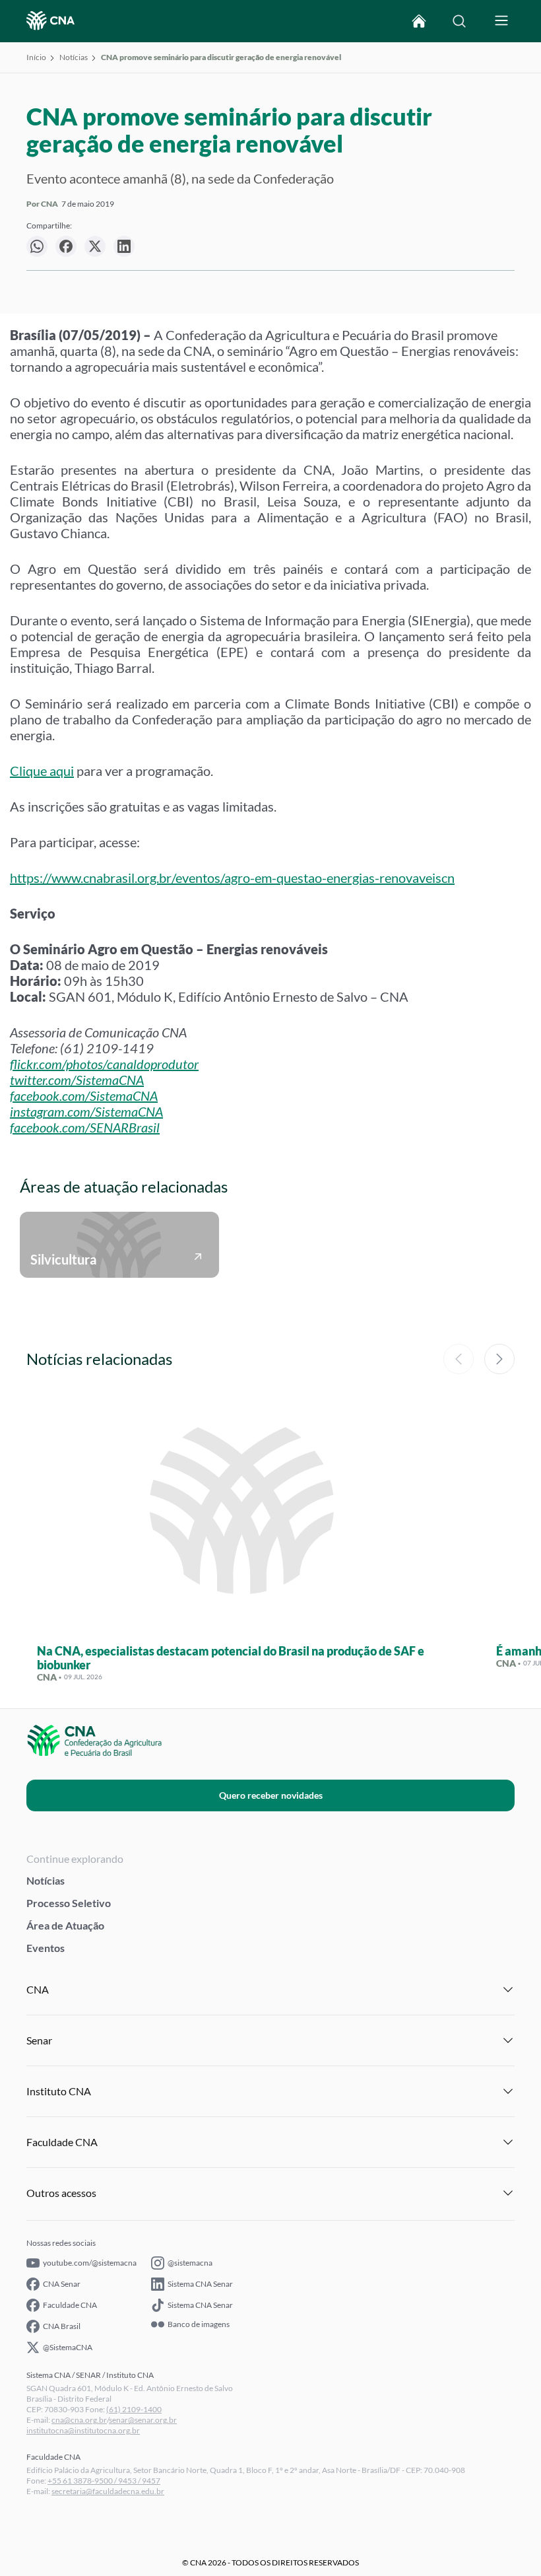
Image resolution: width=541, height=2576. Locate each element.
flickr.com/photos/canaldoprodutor (104, 1064)
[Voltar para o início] (419, 21)
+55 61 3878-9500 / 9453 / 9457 (104, 2481)
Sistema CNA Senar (200, 2284)
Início (36, 57)
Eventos (46, 1948)
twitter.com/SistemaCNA (77, 1080)
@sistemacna (190, 2263)
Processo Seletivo (69, 1903)
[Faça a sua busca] (459, 21)
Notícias (74, 57)
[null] (37, 246)
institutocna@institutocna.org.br (83, 2430)
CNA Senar (62, 2284)
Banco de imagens (199, 2324)
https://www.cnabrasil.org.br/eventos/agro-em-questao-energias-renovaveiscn (232, 878)
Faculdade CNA (70, 2305)
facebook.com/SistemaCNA (84, 1096)
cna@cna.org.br (79, 2420)
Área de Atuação (65, 1925)
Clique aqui (42, 771)
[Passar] (499, 1359)
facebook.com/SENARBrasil (85, 1127)
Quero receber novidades (271, 1795)
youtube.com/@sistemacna (90, 2263)
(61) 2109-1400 (134, 2409)
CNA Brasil (62, 2326)
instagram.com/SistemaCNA (86, 1111)
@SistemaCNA (68, 2347)
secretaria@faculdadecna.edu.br (108, 2491)
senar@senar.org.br (143, 2420)
